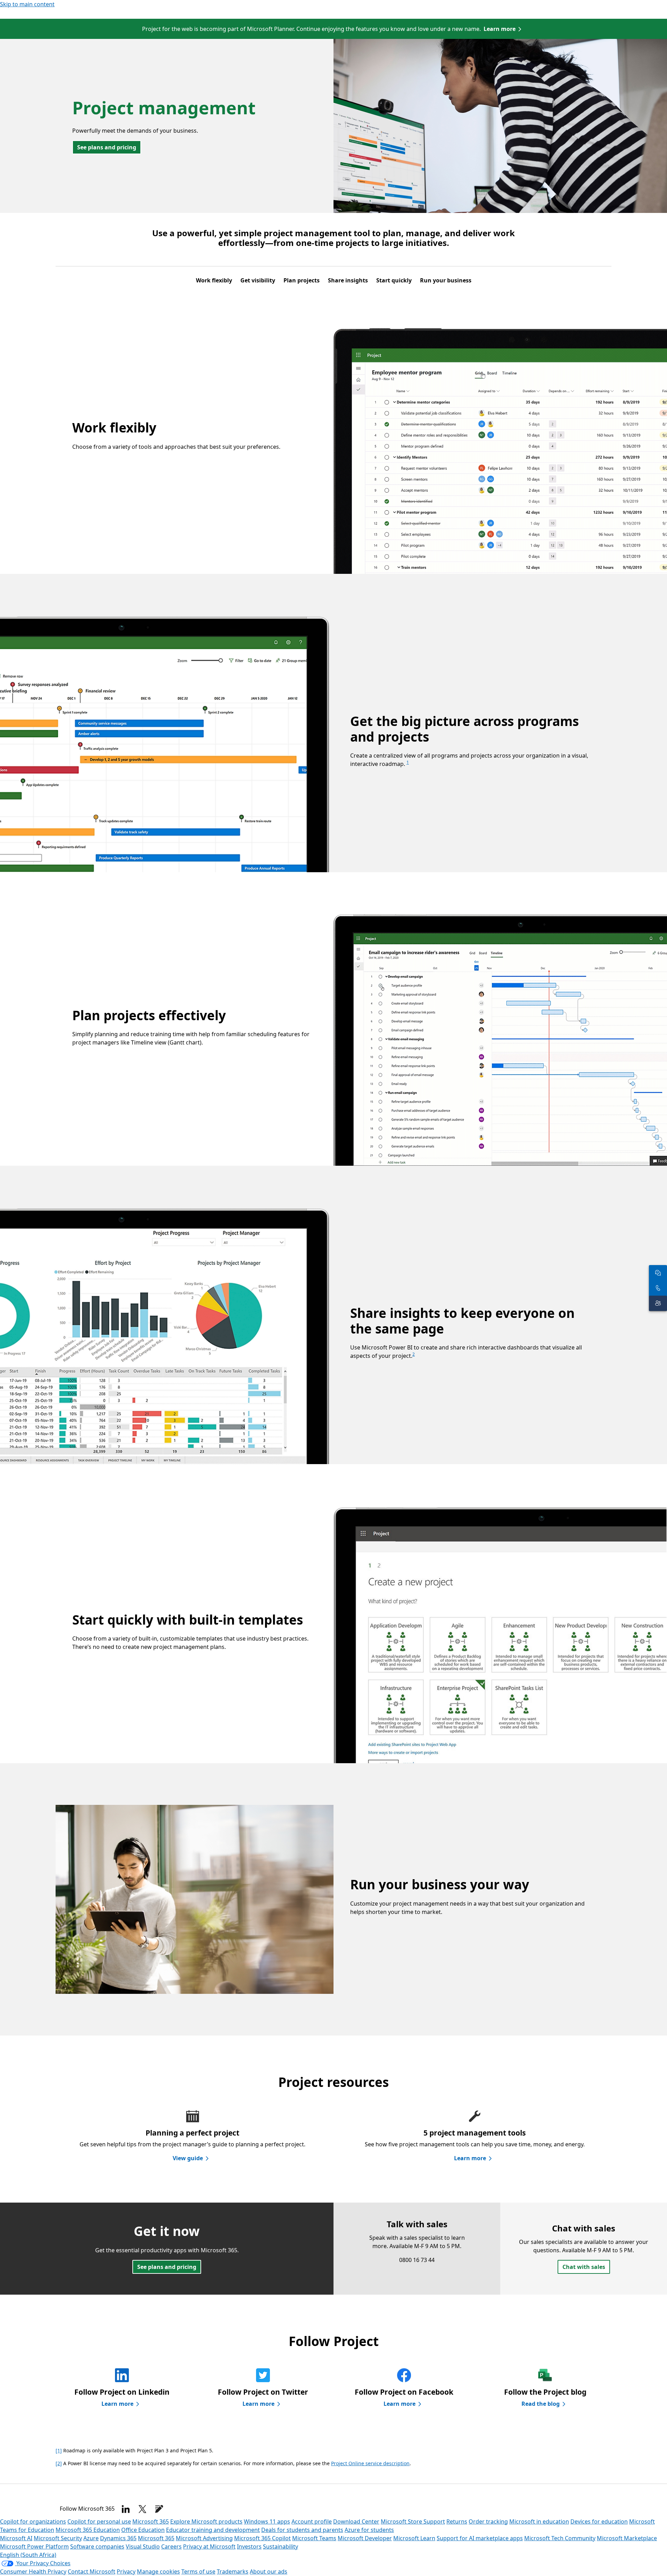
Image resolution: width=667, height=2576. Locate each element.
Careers (171, 2546)
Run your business (446, 280)
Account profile (312, 2521)
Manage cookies (158, 2571)
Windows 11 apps (267, 2521)
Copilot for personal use (99, 2521)
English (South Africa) (28, 2555)
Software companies (97, 2546)
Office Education (143, 2530)
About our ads (269, 2571)
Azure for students (369, 2530)
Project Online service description (370, 2463)
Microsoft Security (58, 2538)
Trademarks (233, 2571)
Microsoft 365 (151, 2521)
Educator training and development (213, 2530)
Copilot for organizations (33, 2521)
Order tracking (488, 2521)
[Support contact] (658, 1303)
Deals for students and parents (302, 2530)
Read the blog (541, 2404)
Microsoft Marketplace (627, 2538)
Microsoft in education (539, 2521)
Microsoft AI (16, 2538)
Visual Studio (143, 2546)
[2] (59, 2463)
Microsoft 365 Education (88, 2530)
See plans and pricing (107, 147)
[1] (59, 2450)
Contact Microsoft (92, 2571)
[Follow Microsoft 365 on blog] (159, 2509)
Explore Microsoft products (206, 2521)
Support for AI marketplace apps (480, 2538)
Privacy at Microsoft (209, 2546)
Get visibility (258, 280)
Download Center (356, 2521)
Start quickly (394, 280)
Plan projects (302, 280)
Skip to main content (27, 4)
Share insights (348, 280)
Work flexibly (214, 280)
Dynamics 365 (118, 2538)
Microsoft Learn (414, 2538)
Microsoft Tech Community (560, 2538)
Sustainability (281, 2546)
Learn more (500, 29)
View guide (188, 2158)
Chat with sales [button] (584, 2267)
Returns (457, 2521)
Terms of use (198, 2571)
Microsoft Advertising (204, 2538)
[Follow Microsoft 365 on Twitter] (142, 2509)
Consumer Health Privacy (33, 2571)
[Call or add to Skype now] (658, 1288)
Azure (91, 2538)
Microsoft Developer (365, 2538)
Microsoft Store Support (413, 2521)
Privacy (126, 2571)
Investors (249, 2546)
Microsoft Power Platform (34, 2546)
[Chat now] (658, 1273)
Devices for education (599, 2521)
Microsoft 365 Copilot (262, 2538)
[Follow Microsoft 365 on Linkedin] (126, 2509)
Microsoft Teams (314, 2538)
